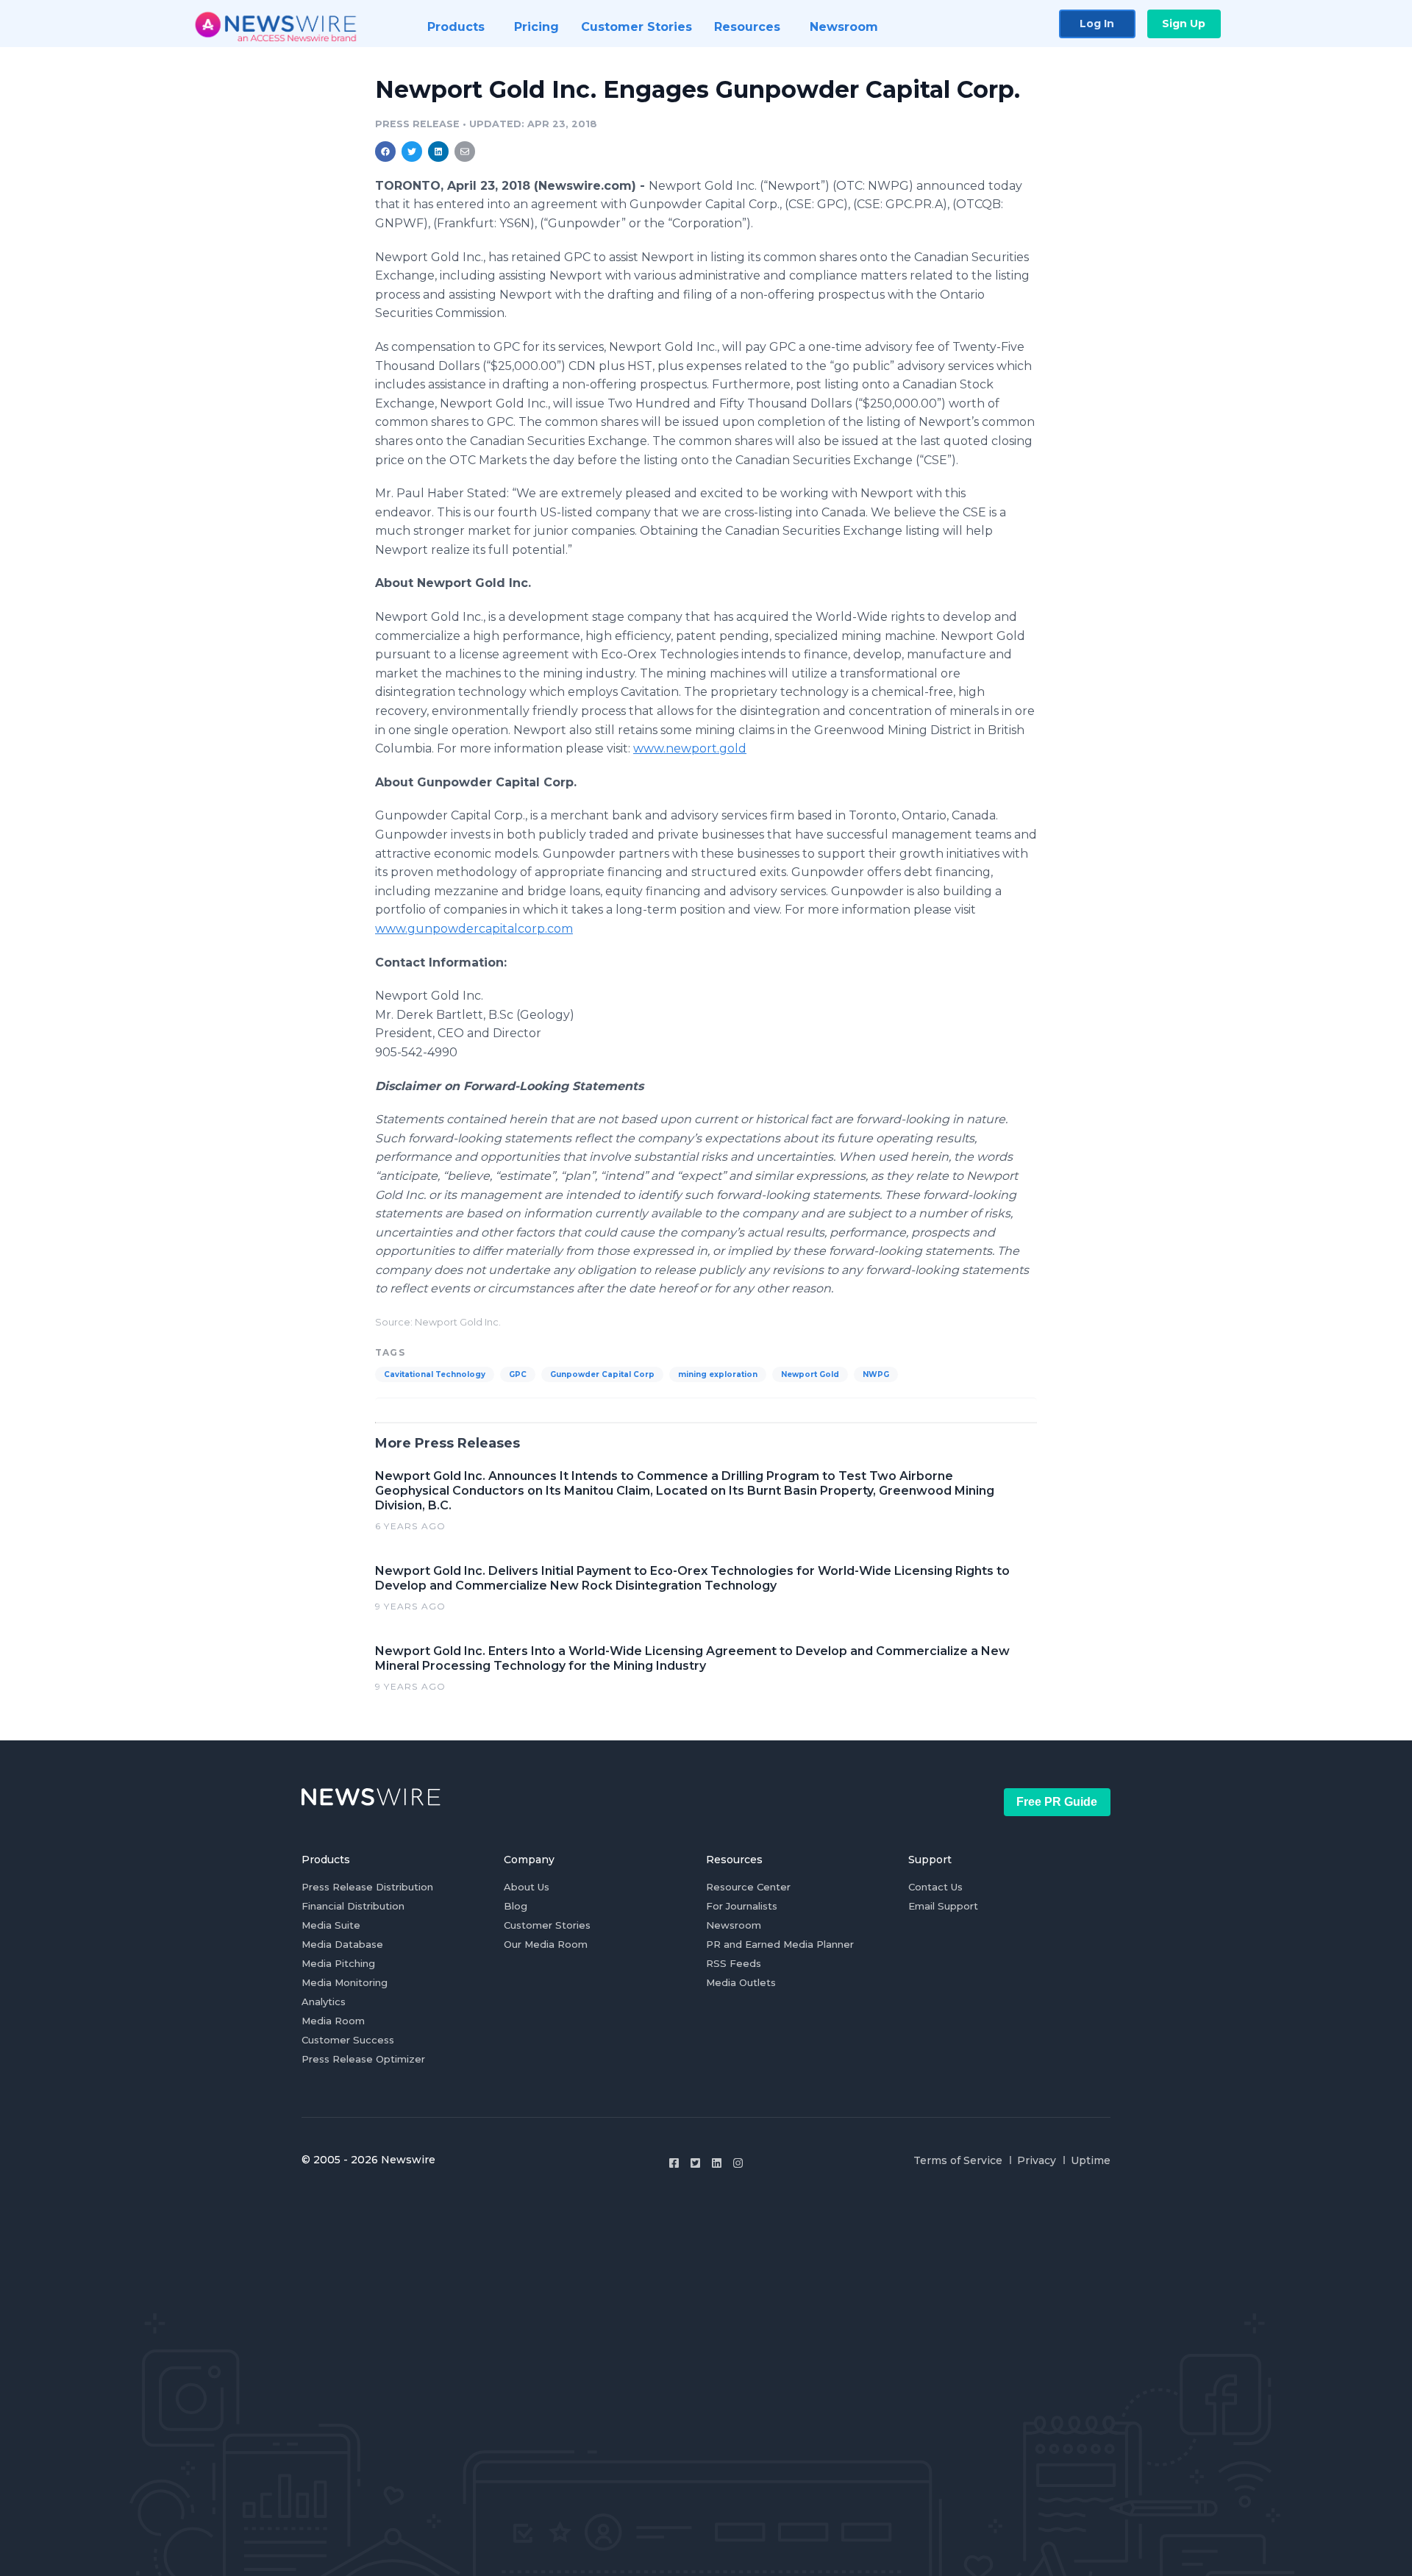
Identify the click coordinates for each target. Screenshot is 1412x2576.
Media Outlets (741, 1982)
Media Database (342, 1944)
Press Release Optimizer (363, 2059)
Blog (516, 1906)
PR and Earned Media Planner (780, 1944)
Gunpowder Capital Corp (602, 1374)
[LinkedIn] (717, 2163)
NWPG (876, 1374)
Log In (1097, 24)
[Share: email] (465, 152)
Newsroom (734, 1925)
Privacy (1037, 2160)
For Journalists (742, 1906)
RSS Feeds (734, 1963)
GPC (518, 1374)
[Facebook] (674, 2163)
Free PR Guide (1057, 1802)
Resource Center (748, 1887)
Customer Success (348, 2040)
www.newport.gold (690, 748)
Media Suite (331, 1925)
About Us (527, 1887)
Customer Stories (547, 1925)
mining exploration (718, 1374)
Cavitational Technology (435, 1374)
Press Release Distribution (367, 1887)
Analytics (324, 2002)
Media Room (333, 2021)
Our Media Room (546, 1944)
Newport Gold (810, 1374)
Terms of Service (958, 2160)
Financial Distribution (353, 1906)
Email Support (943, 1906)
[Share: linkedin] (439, 152)
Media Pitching (338, 1963)
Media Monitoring (345, 1982)
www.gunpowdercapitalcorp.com (474, 929)
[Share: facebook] (385, 152)
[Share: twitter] (412, 152)
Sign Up (1184, 24)
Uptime (1091, 2160)
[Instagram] (738, 2163)
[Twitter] (695, 2163)
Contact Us (935, 1887)
